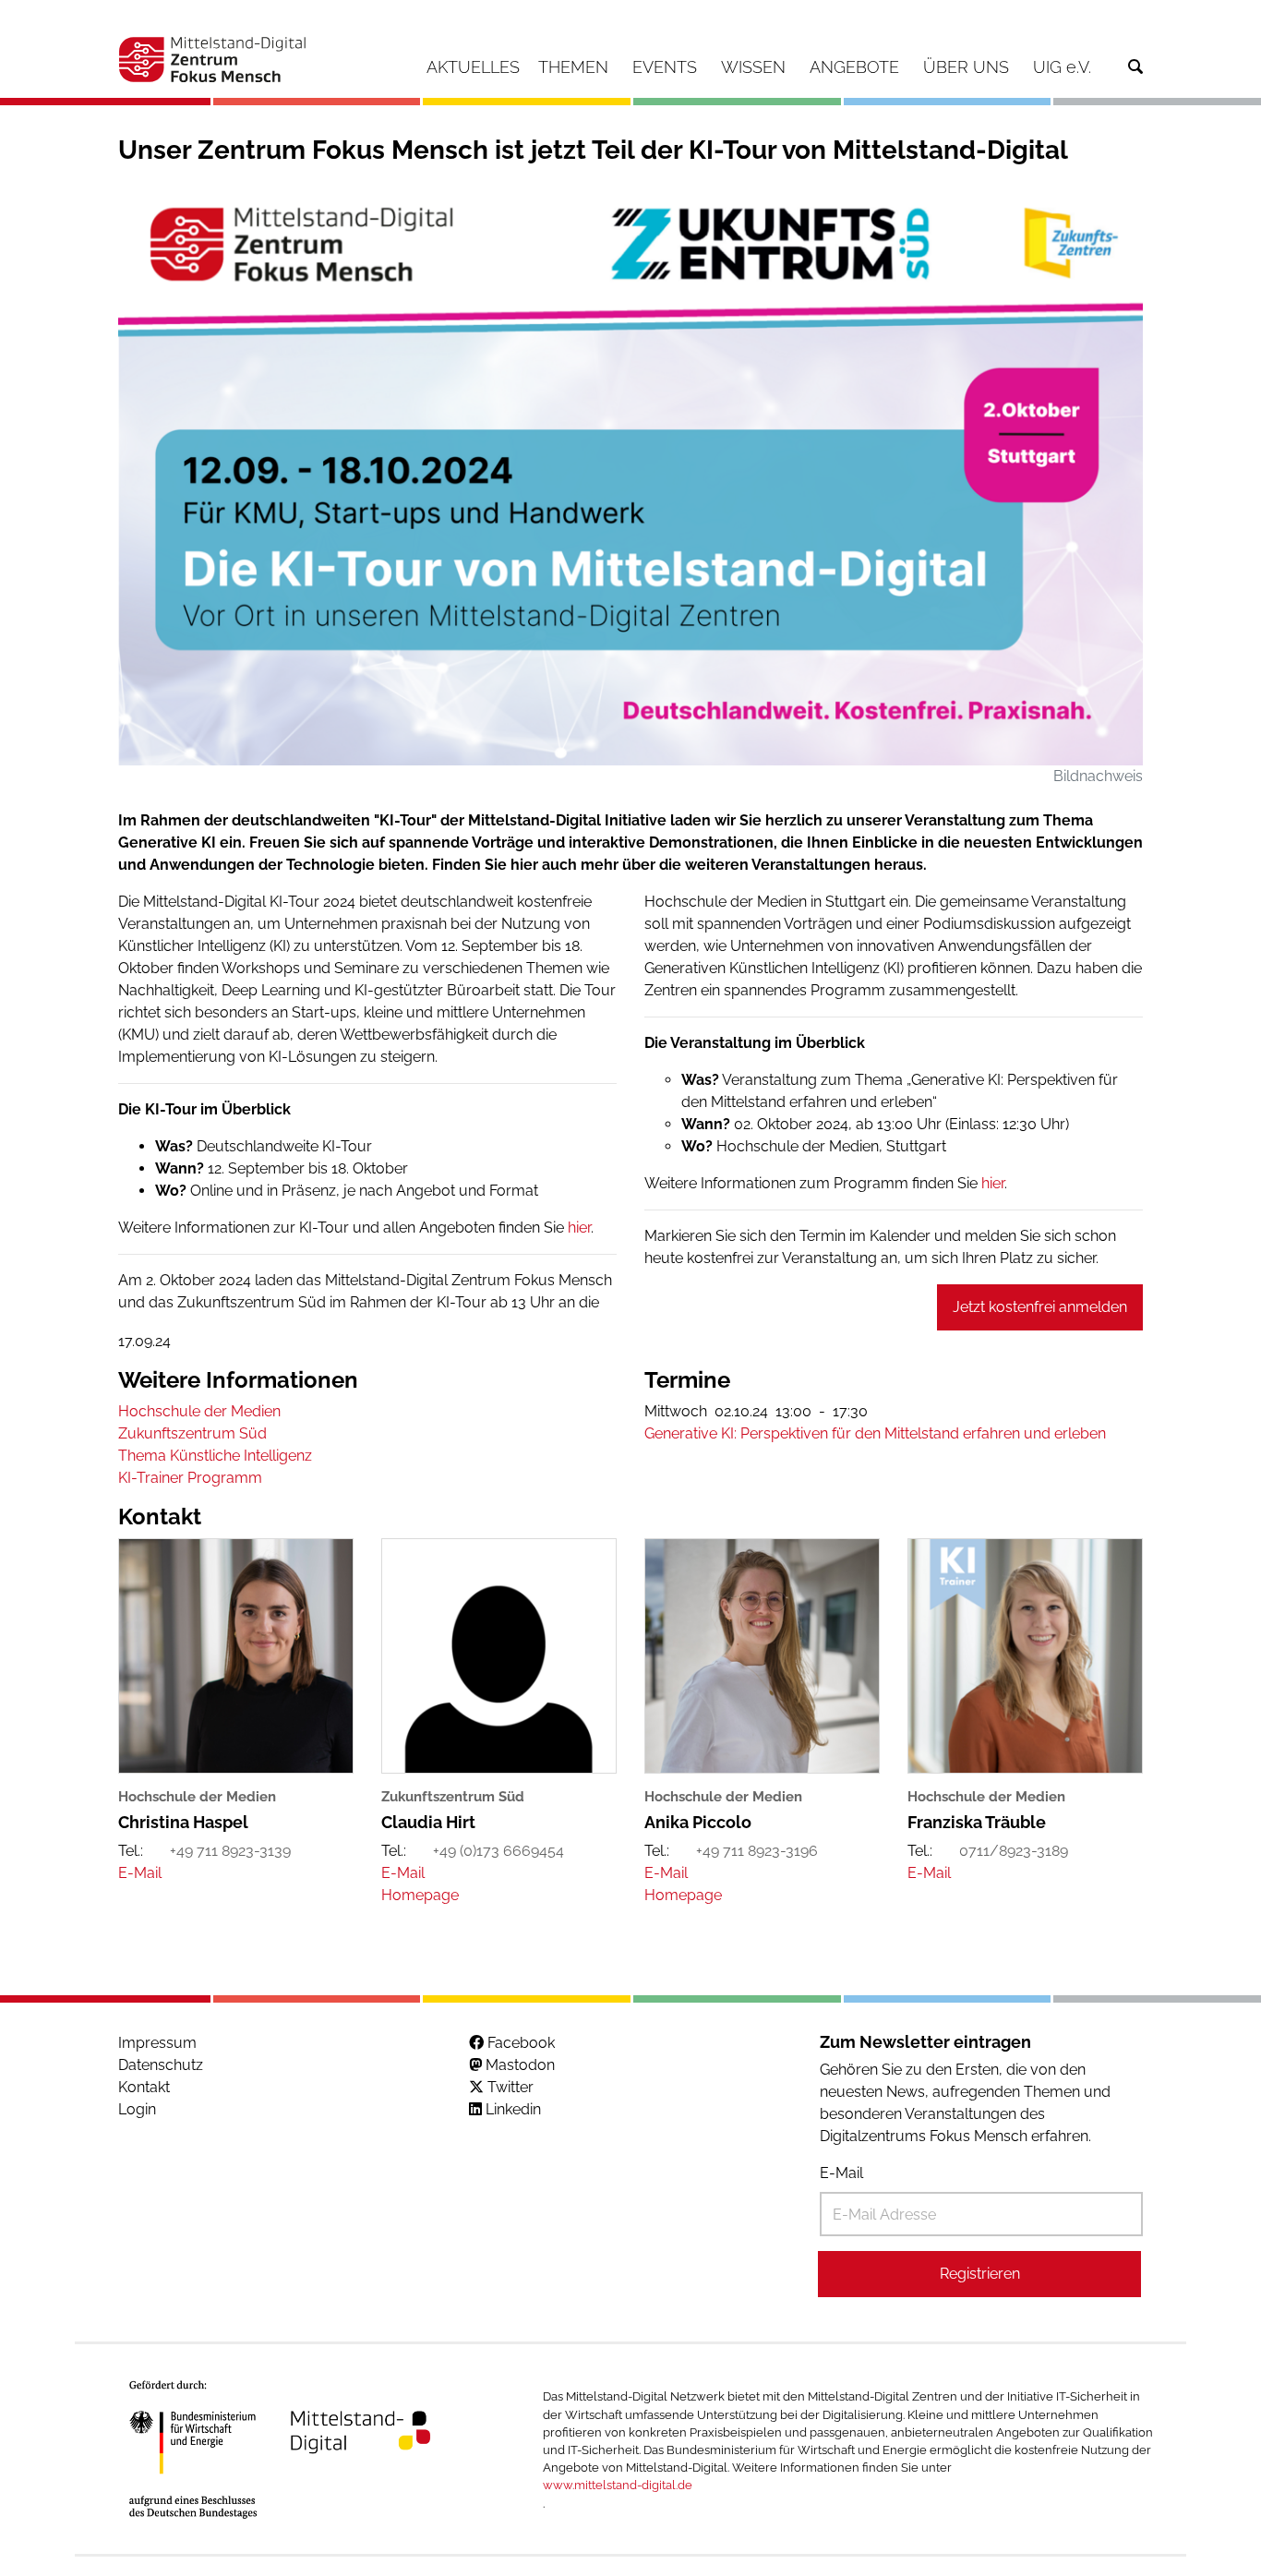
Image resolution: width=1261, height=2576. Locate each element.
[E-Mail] (140, 1873)
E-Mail (841, 2173)
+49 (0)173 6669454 (498, 1851)
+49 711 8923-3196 (757, 1851)
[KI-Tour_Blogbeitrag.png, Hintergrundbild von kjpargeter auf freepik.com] (630, 477)
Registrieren (980, 2274)
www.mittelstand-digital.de (618, 2485)
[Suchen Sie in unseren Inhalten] (1135, 67)
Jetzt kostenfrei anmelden (1040, 1307)
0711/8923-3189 (1014, 1851)
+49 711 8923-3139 (230, 1851)
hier (579, 1228)
